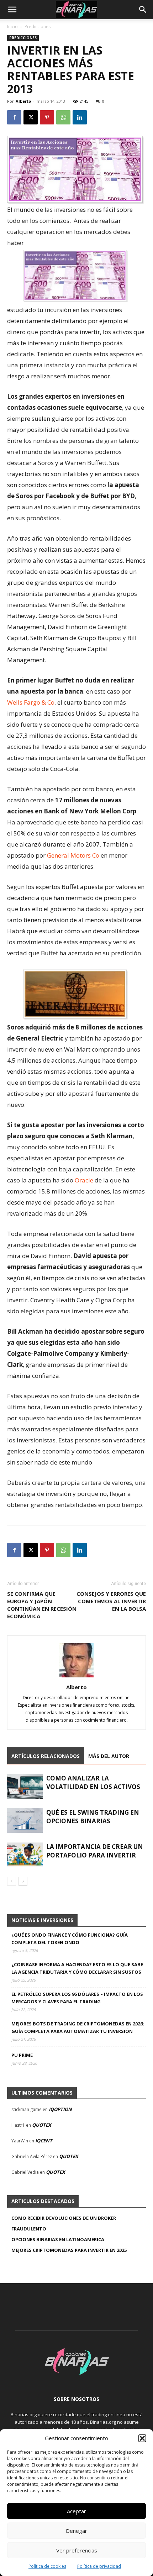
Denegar (76, 2531)
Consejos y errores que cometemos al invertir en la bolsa (111, 1601)
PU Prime (22, 2055)
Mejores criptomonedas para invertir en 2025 (69, 2250)
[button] (142, 2438)
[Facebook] (14, 117)
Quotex (42, 2125)
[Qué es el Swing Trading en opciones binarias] (25, 1821)
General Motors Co (73, 855)
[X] (31, 117)
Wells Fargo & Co (31, 702)
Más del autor (109, 1756)
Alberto (23, 101)
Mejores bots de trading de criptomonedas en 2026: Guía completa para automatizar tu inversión (78, 2027)
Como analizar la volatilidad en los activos (93, 1782)
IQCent (44, 2141)
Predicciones (38, 27)
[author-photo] (76, 1677)
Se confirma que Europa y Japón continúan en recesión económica (42, 1605)
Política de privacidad (99, 2566)
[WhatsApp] (63, 117)
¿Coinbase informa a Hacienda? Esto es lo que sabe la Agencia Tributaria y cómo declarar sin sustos (77, 1968)
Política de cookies (47, 2566)
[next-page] (23, 1881)
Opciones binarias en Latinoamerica (58, 2239)
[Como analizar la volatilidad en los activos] (25, 1786)
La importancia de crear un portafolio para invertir (95, 1851)
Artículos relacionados (46, 1756)
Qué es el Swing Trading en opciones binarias (93, 1817)
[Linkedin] (80, 117)
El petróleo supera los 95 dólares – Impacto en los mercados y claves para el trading (77, 1998)
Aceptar (76, 2511)
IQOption (60, 2109)
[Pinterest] (47, 117)
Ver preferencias (77, 2550)
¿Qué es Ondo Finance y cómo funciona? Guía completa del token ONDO (70, 1939)
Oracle (84, 1180)
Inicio (12, 27)
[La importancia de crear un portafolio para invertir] (25, 1855)
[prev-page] (12, 1881)
